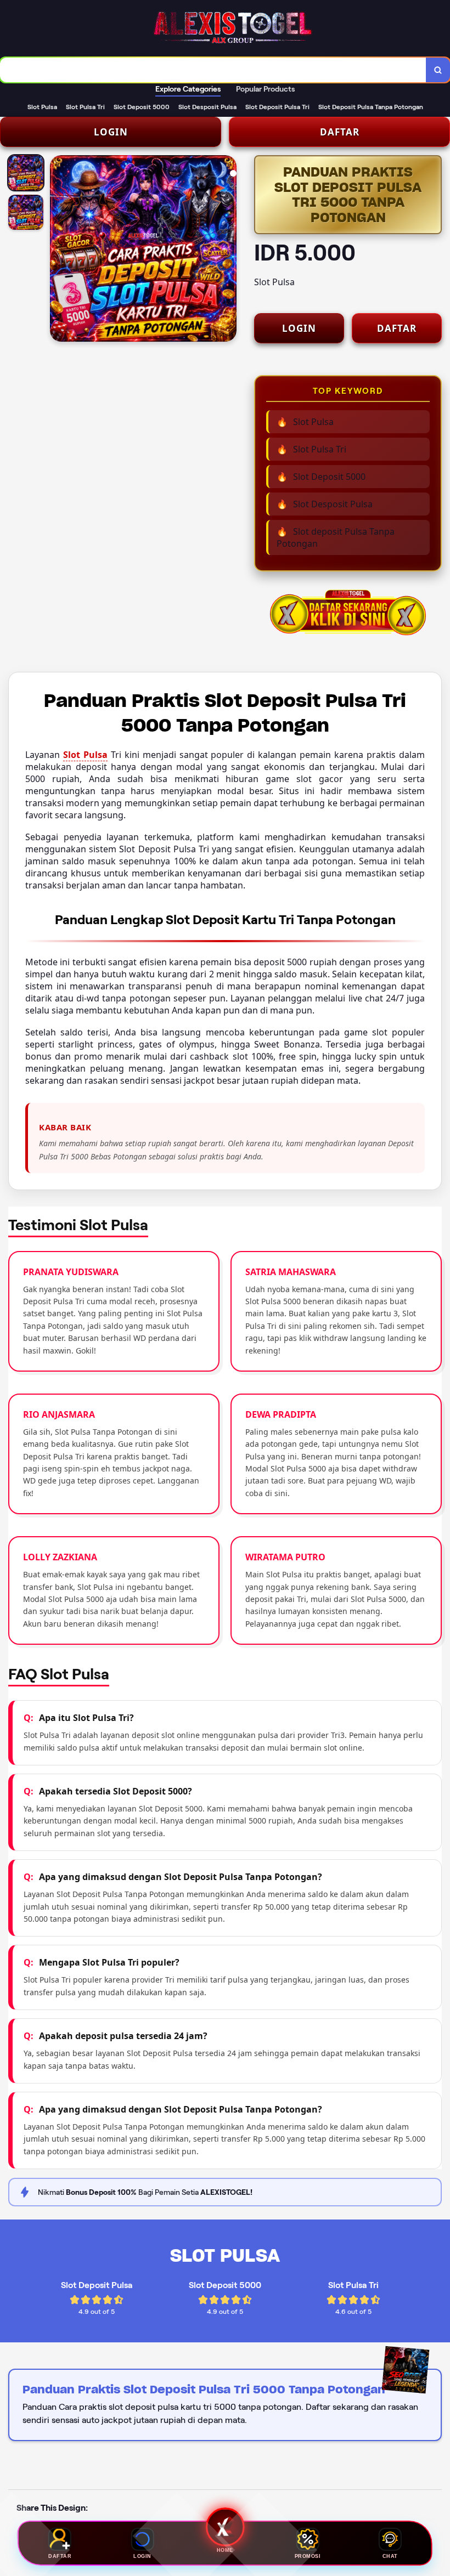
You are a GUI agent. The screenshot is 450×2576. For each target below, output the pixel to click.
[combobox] (213, 70)
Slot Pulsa (85, 755)
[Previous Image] (59, 250)
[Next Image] (228, 250)
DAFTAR (340, 132)
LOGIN (111, 132)
